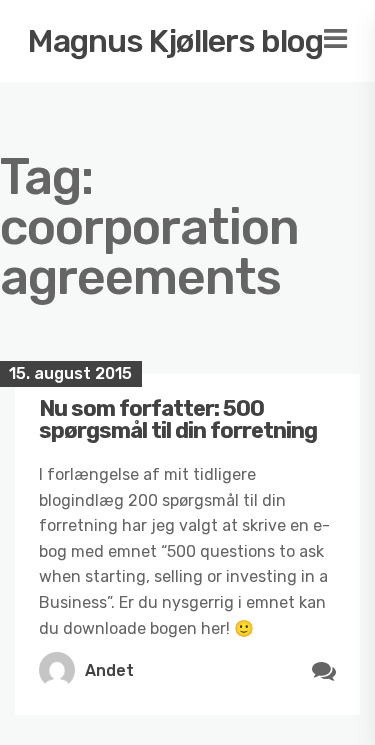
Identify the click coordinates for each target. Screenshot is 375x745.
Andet (109, 670)
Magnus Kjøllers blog (175, 41)
